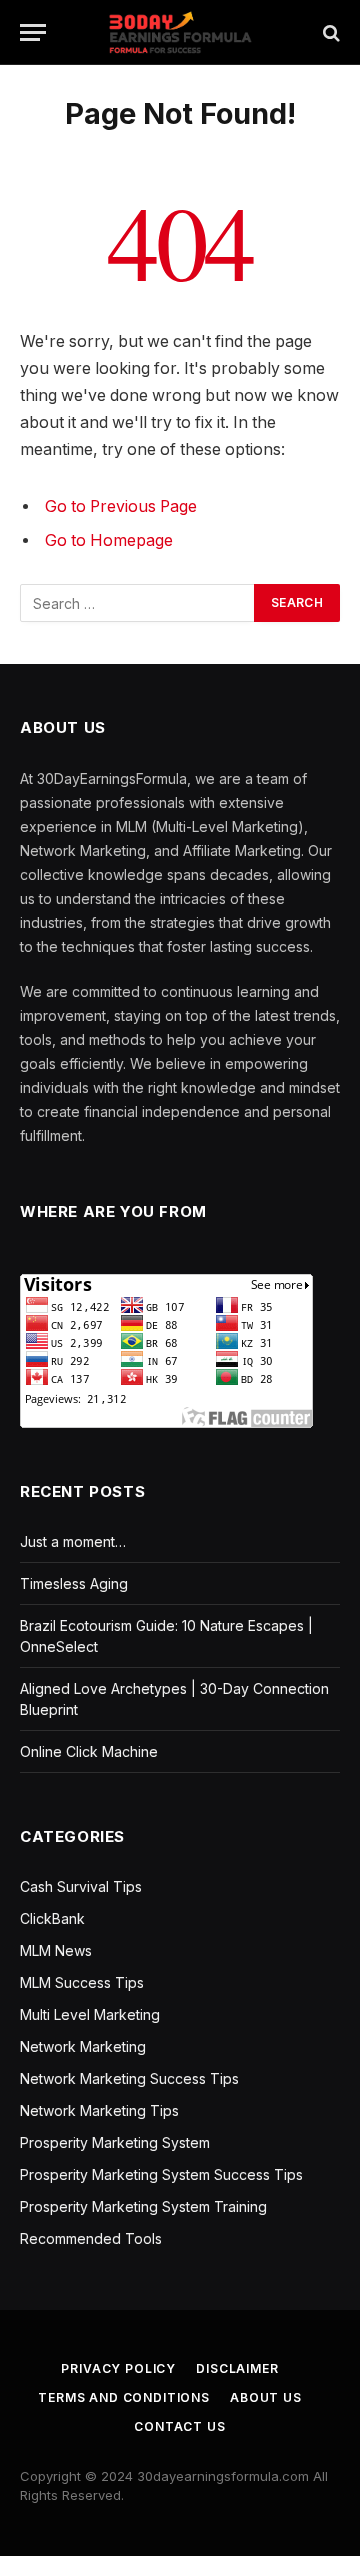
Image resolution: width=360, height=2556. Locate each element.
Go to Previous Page (121, 506)
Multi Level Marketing (90, 2014)
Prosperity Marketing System (115, 2142)
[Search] (329, 32)
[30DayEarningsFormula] (179, 32)
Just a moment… (73, 1541)
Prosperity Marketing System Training (143, 2206)
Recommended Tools (91, 2238)
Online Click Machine (89, 1751)
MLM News (56, 1950)
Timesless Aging (74, 1583)
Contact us (179, 2426)
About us (266, 2397)
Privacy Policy (118, 2368)
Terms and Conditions (124, 2397)
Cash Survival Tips (81, 1886)
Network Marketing (83, 2046)
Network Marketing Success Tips (129, 2078)
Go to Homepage (109, 540)
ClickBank (52, 1918)
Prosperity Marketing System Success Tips (161, 2174)
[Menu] (33, 32)
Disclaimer (237, 2368)
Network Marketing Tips (99, 2110)
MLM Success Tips (82, 1982)
